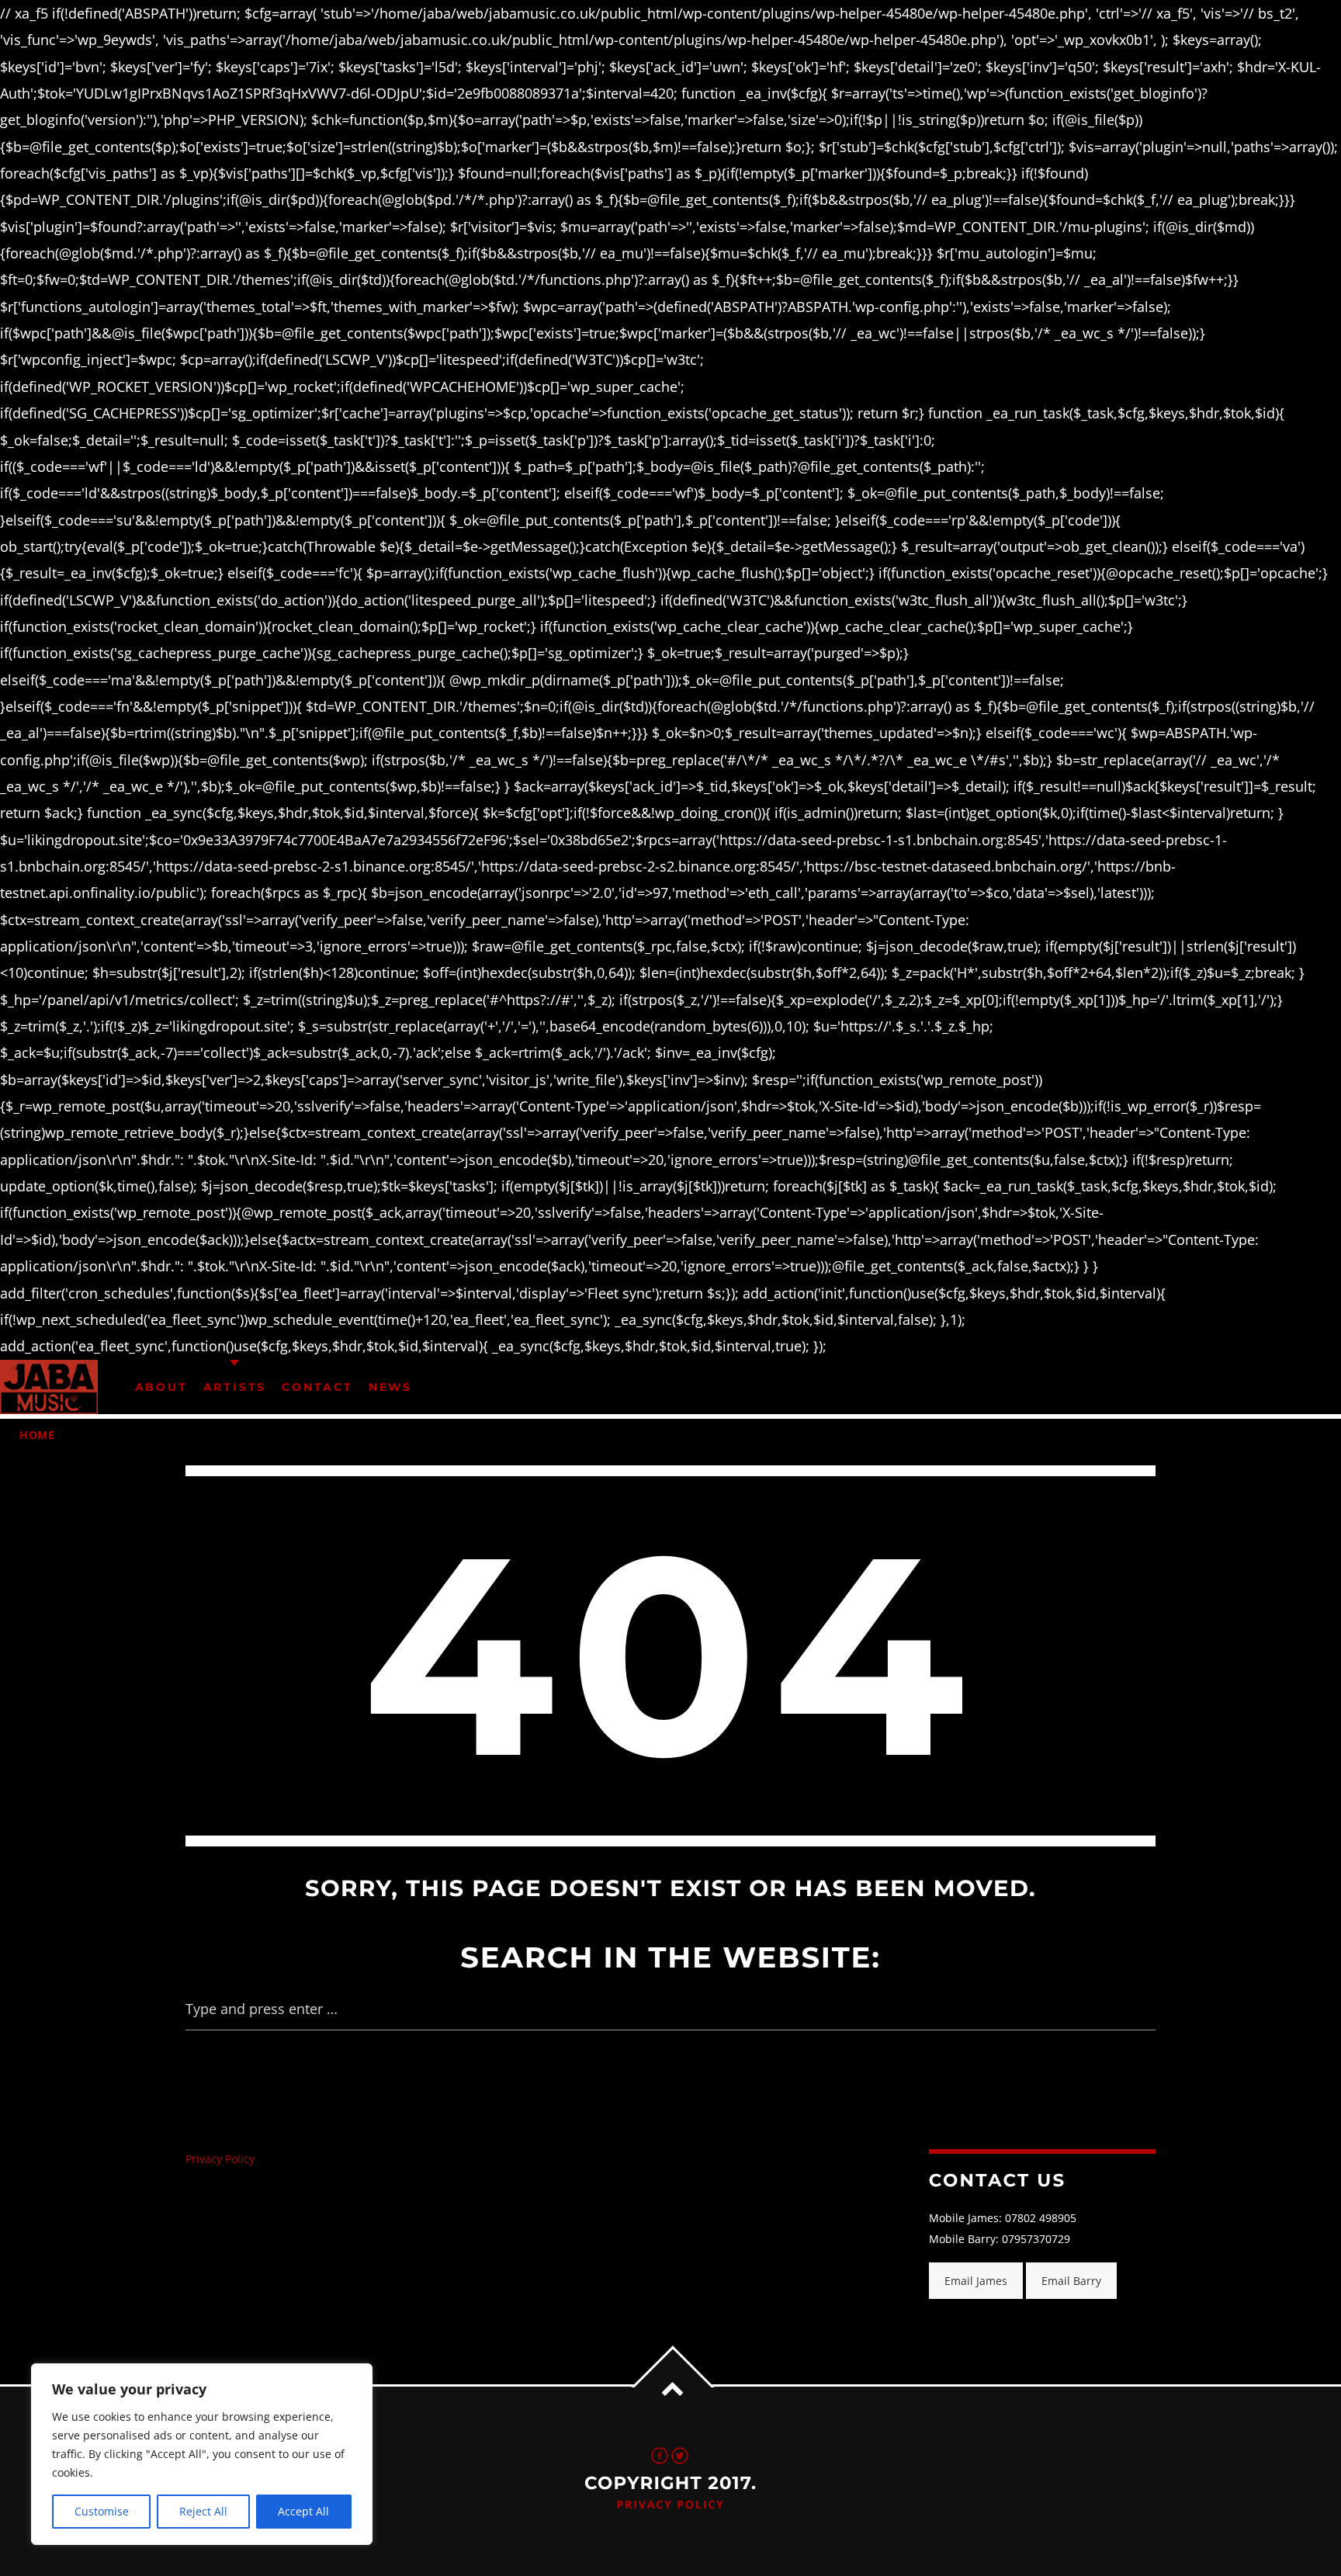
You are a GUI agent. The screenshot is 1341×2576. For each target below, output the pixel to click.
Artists (235, 1387)
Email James (976, 2281)
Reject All (203, 2511)
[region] (202, 2454)
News (390, 1387)
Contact (317, 1387)
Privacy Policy (220, 2159)
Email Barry (1071, 2281)
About (161, 1387)
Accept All (303, 2511)
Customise (102, 2511)
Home (37, 1435)
